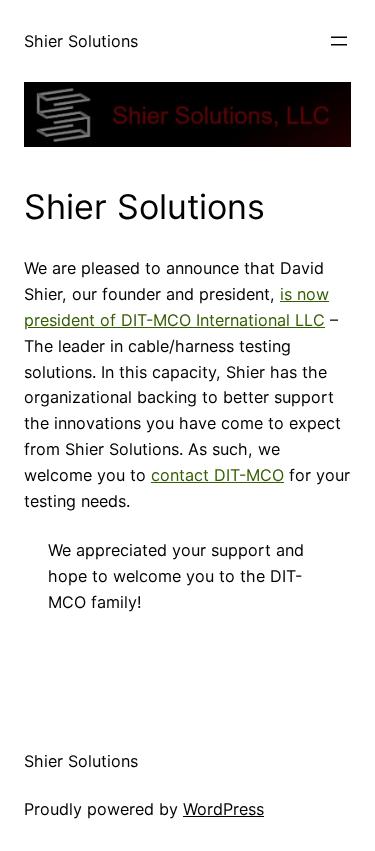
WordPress (223, 809)
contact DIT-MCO (217, 475)
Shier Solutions (81, 41)
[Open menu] (339, 41)
